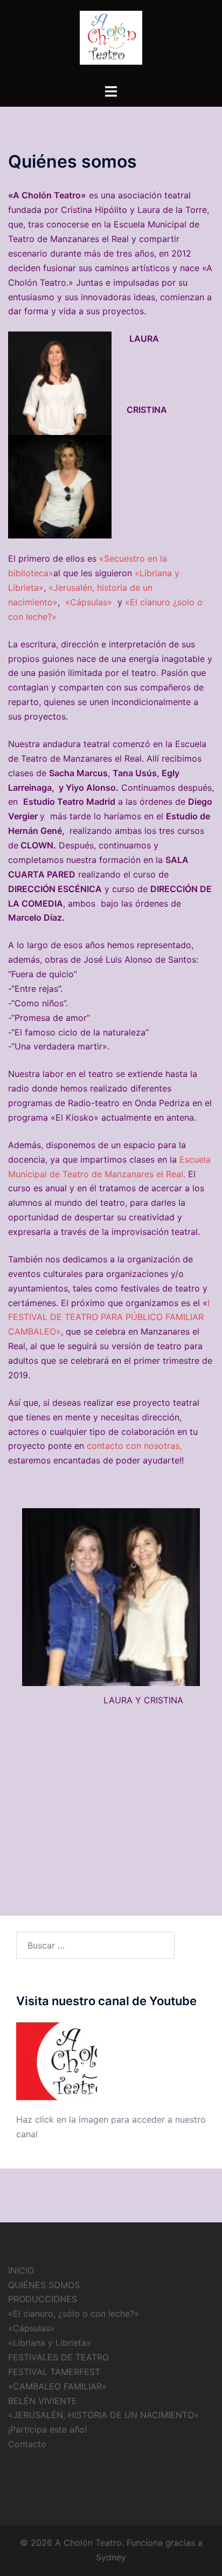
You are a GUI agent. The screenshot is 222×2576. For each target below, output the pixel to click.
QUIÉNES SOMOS (44, 2285)
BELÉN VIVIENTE (43, 2401)
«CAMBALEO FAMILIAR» (57, 2386)
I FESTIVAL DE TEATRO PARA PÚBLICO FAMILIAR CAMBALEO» (109, 1317)
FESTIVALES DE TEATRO (58, 2357)
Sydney (111, 2557)
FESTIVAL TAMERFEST (54, 2372)
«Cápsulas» (89, 602)
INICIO (21, 2270)
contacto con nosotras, (134, 1446)
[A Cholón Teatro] (111, 41)
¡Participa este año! (47, 2429)
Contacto (27, 2444)
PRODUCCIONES (43, 2299)
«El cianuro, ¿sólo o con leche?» (74, 2313)
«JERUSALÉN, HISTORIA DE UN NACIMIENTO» (103, 2415)
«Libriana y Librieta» (50, 2343)
